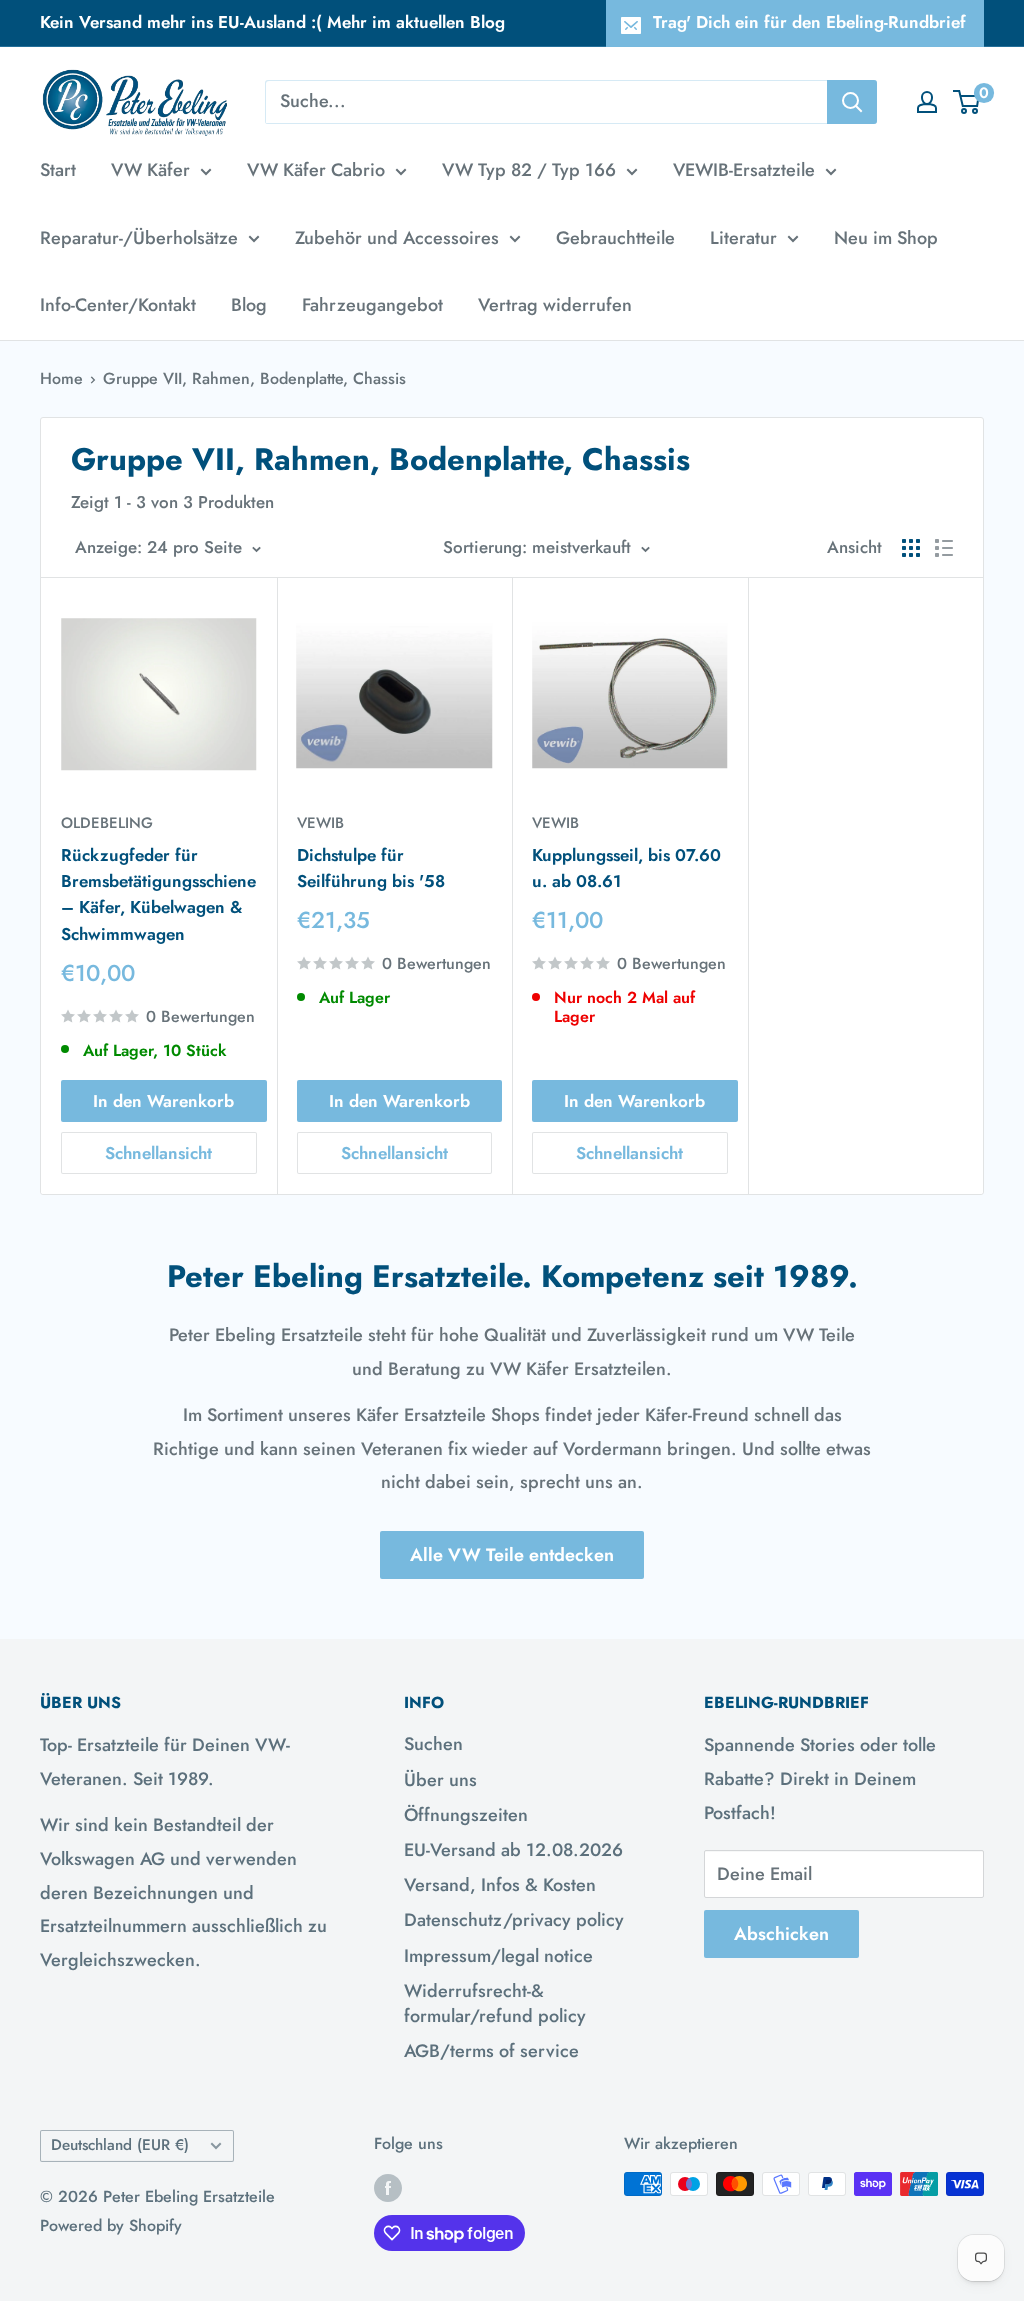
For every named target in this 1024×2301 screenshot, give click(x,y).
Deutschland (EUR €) (120, 2145)
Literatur (743, 238)
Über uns (440, 1780)
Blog (249, 305)
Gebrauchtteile (615, 238)
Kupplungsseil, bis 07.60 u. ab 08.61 (626, 868)
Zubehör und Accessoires (397, 238)
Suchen (433, 1744)
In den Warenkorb (163, 1101)
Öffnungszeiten (466, 1815)
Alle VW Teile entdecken (512, 1555)
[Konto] (927, 102)
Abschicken (781, 1934)
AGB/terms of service (491, 2051)
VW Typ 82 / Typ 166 (529, 170)
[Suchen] (852, 102)
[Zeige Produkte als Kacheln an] (911, 548)
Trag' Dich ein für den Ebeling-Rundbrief (809, 22)
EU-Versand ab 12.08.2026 (513, 1850)
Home (61, 378)
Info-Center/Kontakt (118, 305)
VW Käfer (150, 170)
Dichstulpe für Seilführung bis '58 (371, 868)
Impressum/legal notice (498, 1956)
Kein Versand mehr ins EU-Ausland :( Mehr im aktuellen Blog (272, 22)
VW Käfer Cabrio (316, 170)
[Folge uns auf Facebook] (388, 2187)
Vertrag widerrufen (555, 305)
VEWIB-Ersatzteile (744, 170)
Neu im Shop (886, 238)
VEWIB (320, 823)
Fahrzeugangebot (372, 305)
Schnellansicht (158, 1153)
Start (58, 170)
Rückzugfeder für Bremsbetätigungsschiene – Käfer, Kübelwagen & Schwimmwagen (158, 894)
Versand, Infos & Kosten (500, 1885)
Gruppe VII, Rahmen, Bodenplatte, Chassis (254, 378)
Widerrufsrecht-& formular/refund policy (495, 2003)
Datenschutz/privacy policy (514, 1920)
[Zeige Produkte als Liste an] (944, 548)
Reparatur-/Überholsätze (139, 238)
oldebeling (107, 823)
